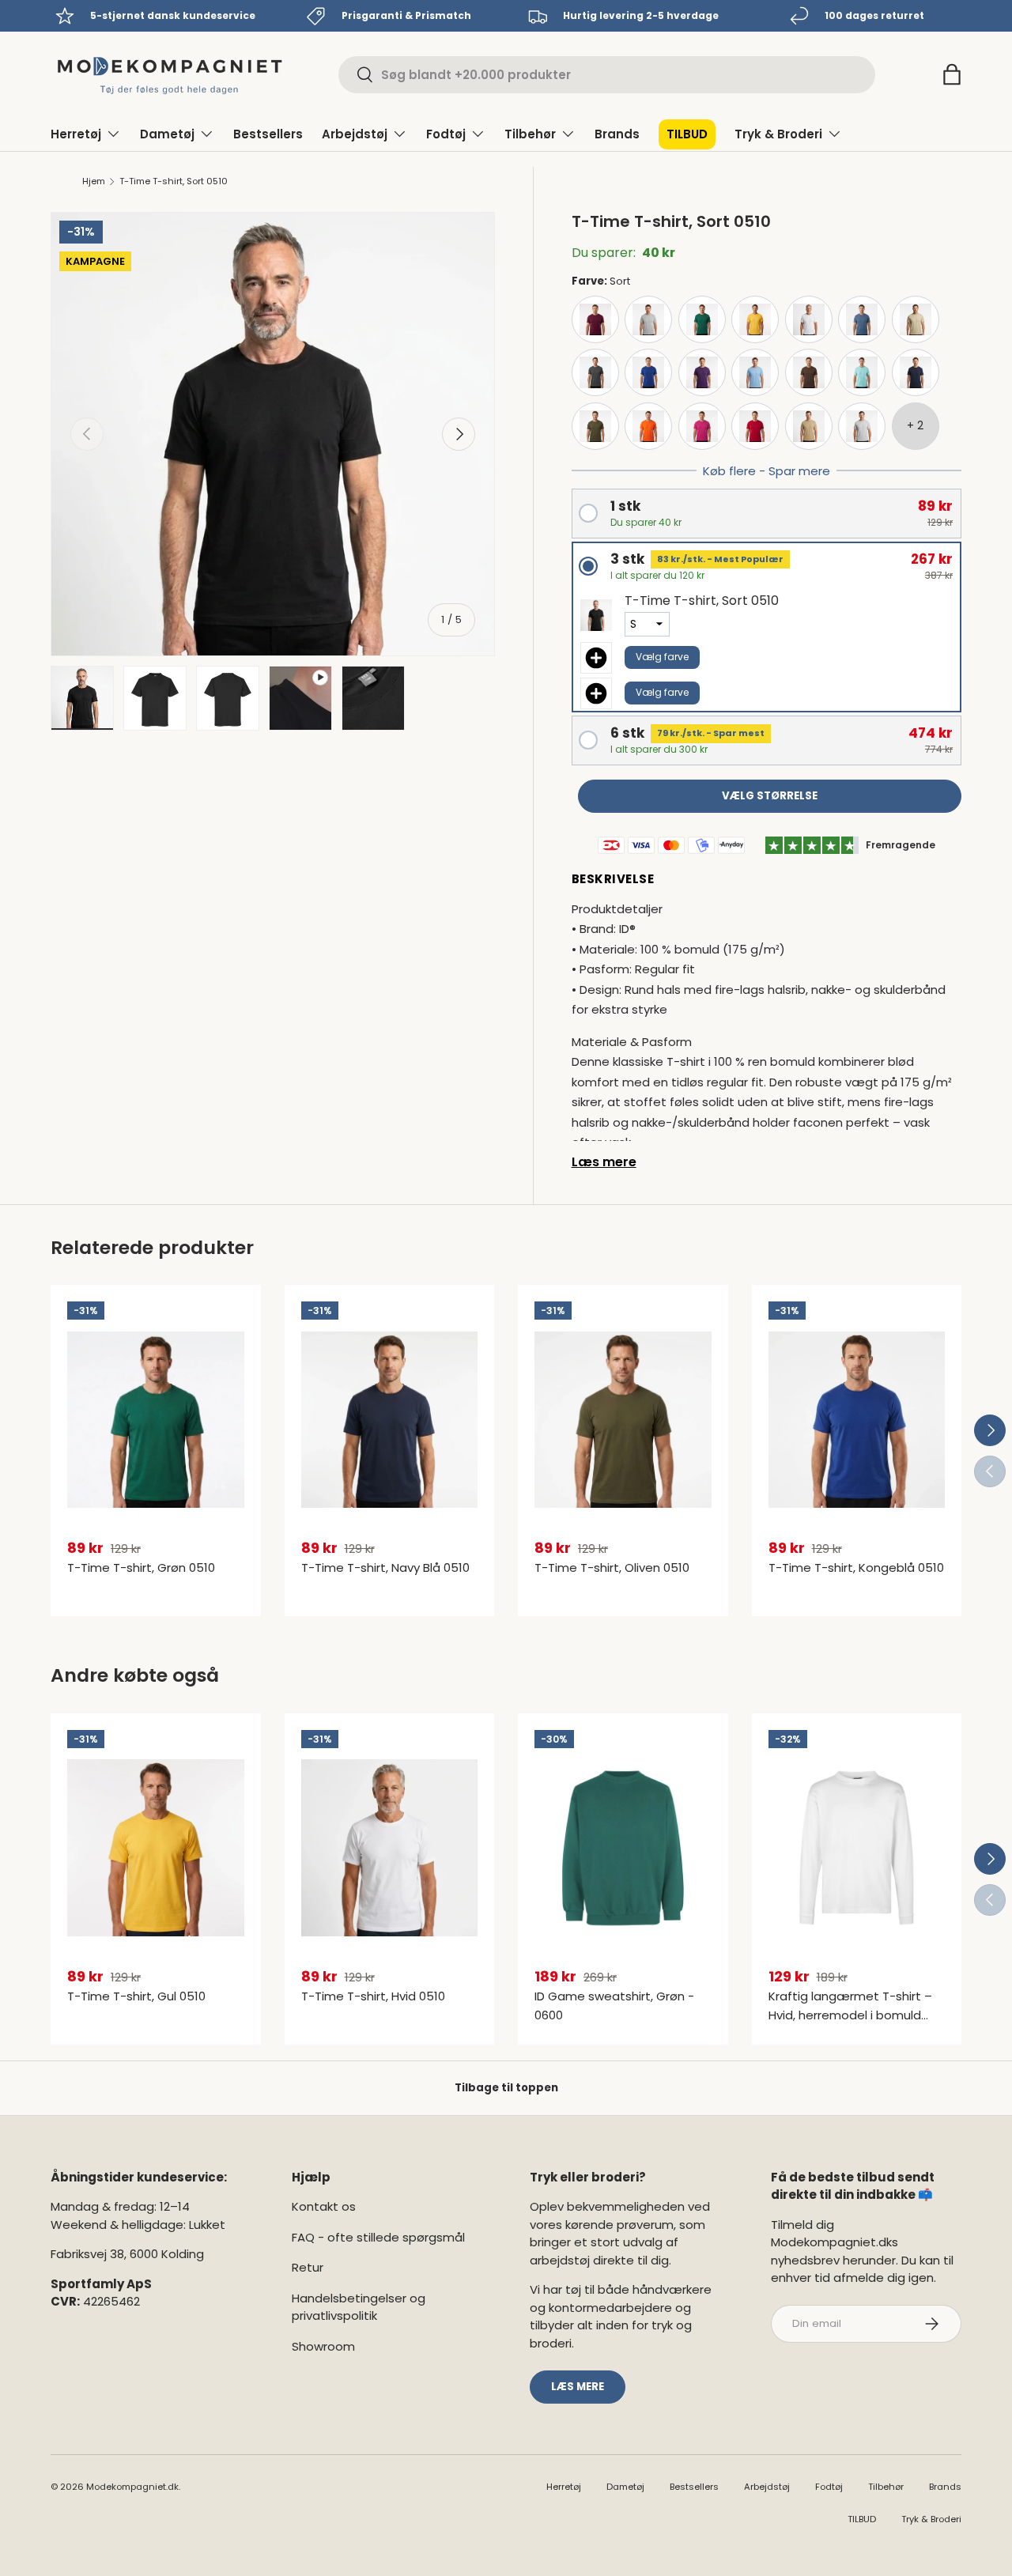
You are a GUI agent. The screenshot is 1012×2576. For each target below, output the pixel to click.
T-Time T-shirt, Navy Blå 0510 (385, 1568)
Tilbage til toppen (506, 2088)
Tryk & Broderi (778, 134)
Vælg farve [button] (662, 657)
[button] (952, 74)
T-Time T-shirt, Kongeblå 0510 (856, 1568)
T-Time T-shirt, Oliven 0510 (612, 1568)
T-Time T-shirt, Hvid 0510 (373, 1996)
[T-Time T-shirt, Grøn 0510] (156, 1419)
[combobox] (607, 75)
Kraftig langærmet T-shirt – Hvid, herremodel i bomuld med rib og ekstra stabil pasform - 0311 (850, 2025)
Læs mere (604, 1162)
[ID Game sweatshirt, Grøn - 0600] (623, 1848)
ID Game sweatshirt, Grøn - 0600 (614, 2006)
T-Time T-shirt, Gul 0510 (136, 1996)
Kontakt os (324, 2206)
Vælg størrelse (770, 796)
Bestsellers (268, 134)
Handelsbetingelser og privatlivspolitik (359, 2307)
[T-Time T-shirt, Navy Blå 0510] (390, 1419)
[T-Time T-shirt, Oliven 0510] (623, 1419)
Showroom (323, 2346)
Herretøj (76, 134)
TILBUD (687, 134)
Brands (617, 134)
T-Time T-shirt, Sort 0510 (174, 181)
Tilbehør (530, 134)
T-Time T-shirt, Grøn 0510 (141, 1568)
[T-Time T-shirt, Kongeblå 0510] (857, 1419)
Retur (308, 2267)
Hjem (94, 181)
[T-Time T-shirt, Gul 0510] (156, 1848)
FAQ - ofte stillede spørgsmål (378, 2237)
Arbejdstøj (355, 134)
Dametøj (167, 134)
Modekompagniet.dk (132, 2487)
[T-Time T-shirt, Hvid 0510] (390, 1848)
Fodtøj (446, 134)
